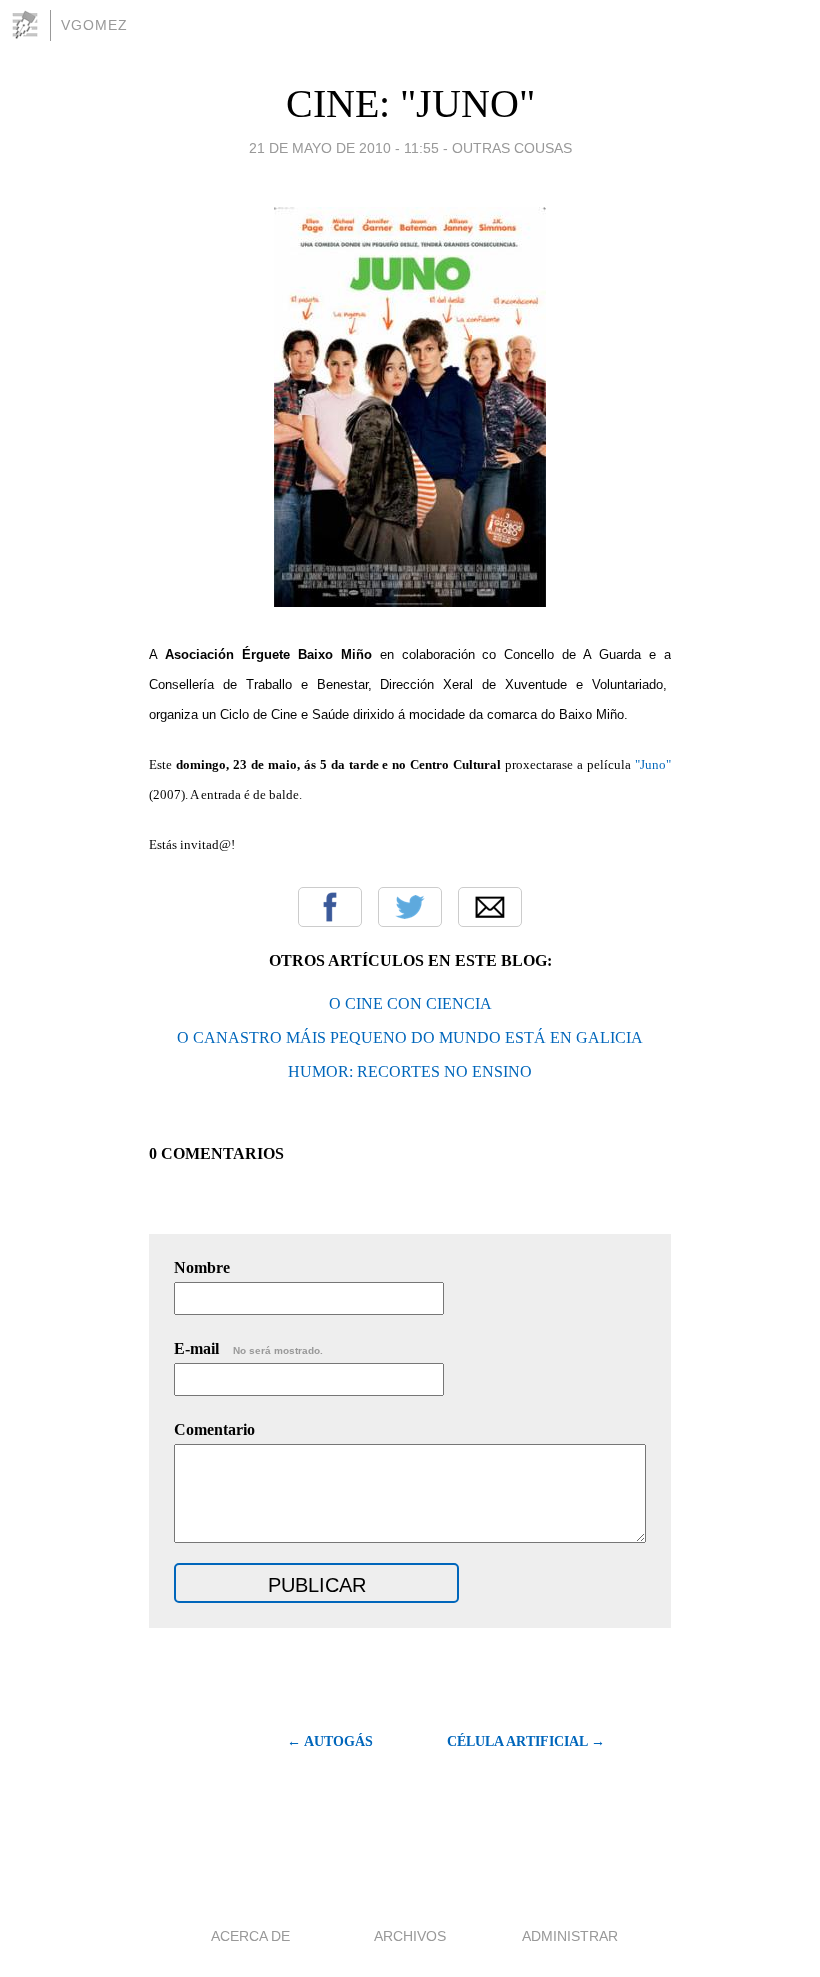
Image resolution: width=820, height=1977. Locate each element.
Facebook (330, 907)
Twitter (410, 907)
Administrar (570, 1936)
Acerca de (250, 1936)
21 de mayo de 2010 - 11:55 (344, 148)
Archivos (410, 1936)
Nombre (202, 1267)
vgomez (94, 25)
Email (490, 907)
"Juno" (653, 764)
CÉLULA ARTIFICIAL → (526, 1741)
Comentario (214, 1429)
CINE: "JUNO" (410, 103)
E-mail (248, 1348)
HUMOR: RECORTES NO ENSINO (410, 1071)
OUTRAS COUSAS (512, 148)
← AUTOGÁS (330, 1741)
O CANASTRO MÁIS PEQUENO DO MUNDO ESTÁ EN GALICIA (410, 1037)
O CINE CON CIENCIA (410, 1003)
